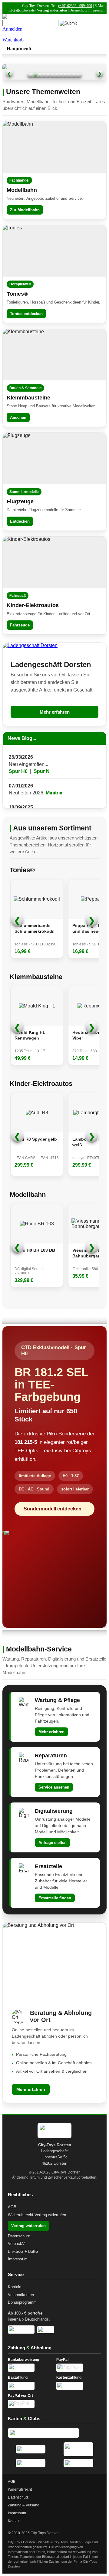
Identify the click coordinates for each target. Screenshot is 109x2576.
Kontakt (15, 2287)
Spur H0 (18, 760)
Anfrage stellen (53, 1843)
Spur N (42, 760)
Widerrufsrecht (21, 2215)
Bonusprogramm (22, 2302)
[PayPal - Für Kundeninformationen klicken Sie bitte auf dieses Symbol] (79, 2368)
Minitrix (54, 782)
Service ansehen (54, 1787)
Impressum (97, 10)
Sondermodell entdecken (53, 1509)
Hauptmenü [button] (19, 49)
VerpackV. (17, 2244)
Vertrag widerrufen (52, 10)
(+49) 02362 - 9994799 (75, 6)
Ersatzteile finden (55, 1898)
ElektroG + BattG (23, 2251)
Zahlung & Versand (24, 2505)
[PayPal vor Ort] (30, 2404)
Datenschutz (78, 10)
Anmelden (12, 29)
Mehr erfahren (55, 712)
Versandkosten (21, 2295)
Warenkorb (13, 40)
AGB (12, 2207)
